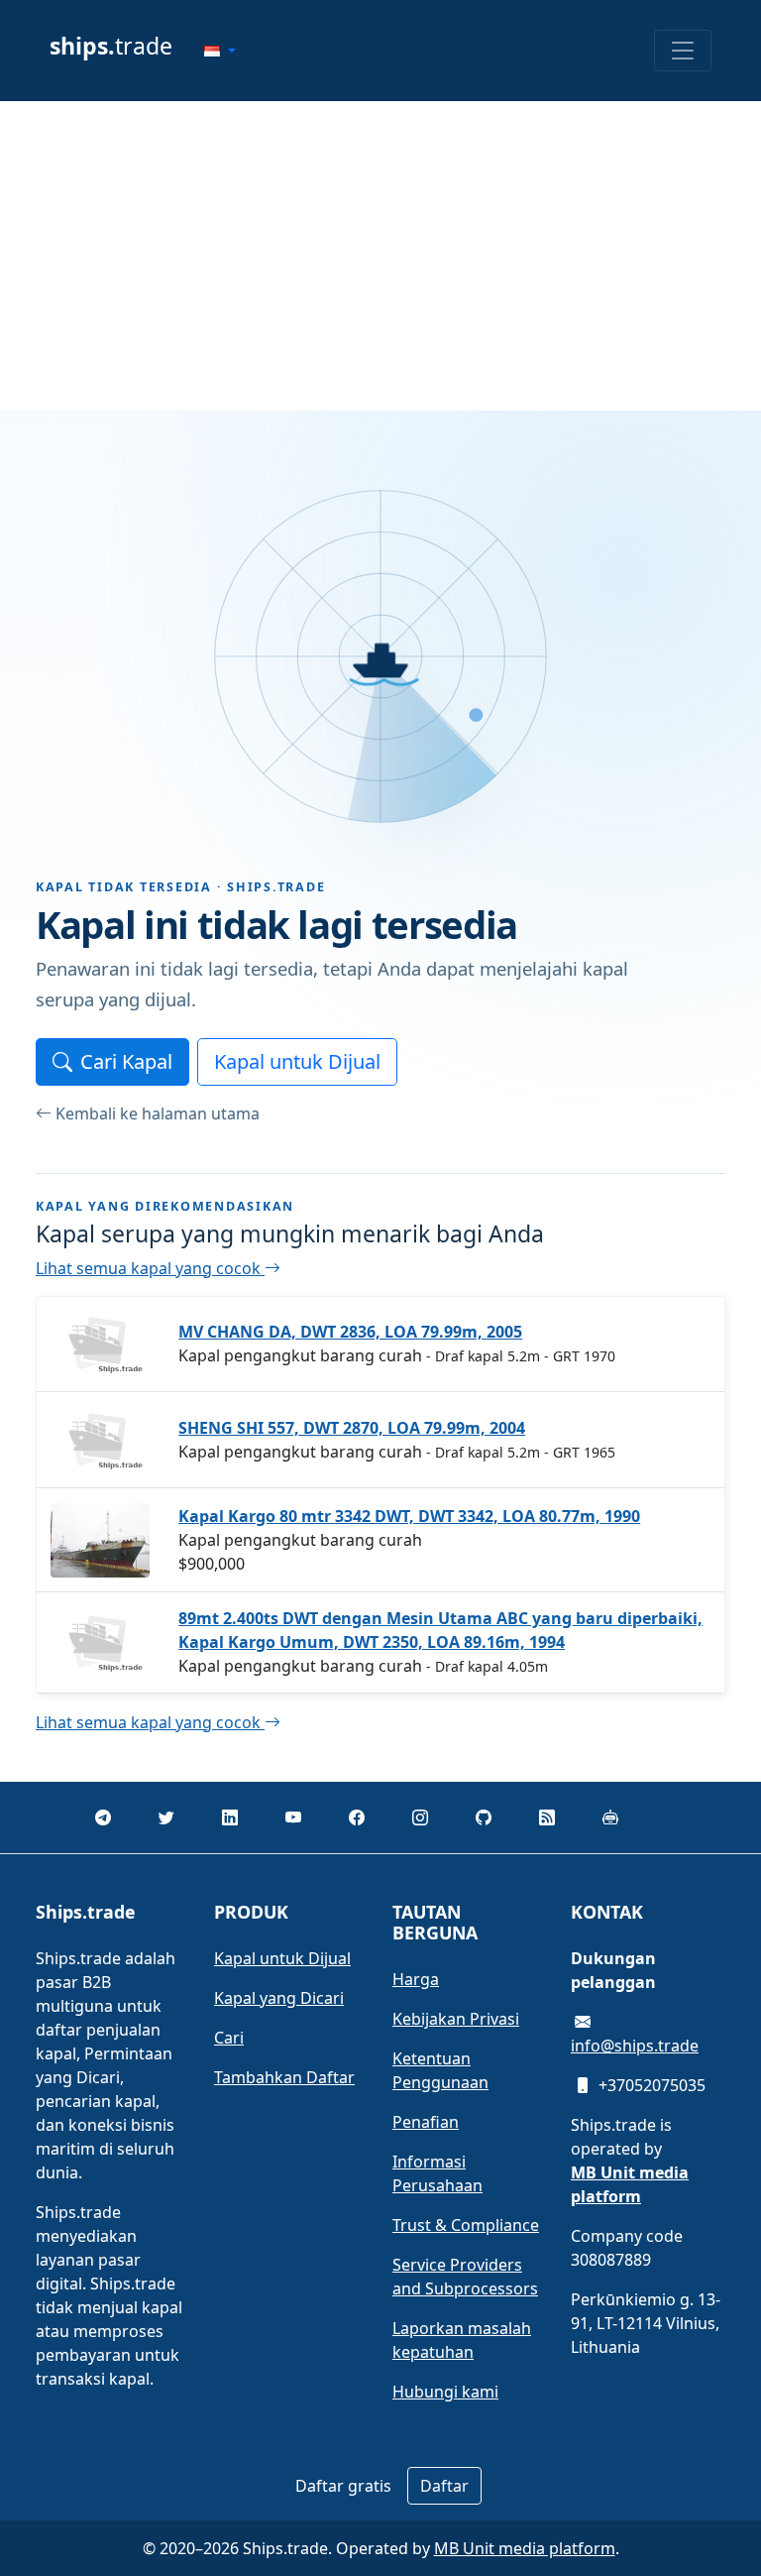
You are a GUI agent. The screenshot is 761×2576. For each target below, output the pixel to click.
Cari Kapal (126, 1061)
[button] (220, 51)
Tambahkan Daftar (284, 2077)
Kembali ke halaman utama (158, 1113)
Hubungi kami (445, 2392)
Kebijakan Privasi (456, 2019)
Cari (229, 2038)
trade (111, 46)
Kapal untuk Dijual (297, 1061)
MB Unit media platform (525, 2548)
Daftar (444, 2486)
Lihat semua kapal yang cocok (150, 1268)
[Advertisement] (380, 256)
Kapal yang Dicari (279, 1998)
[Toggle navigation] (683, 51)
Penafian (426, 2122)
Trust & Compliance (466, 2225)
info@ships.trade (635, 2046)
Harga (416, 1979)
